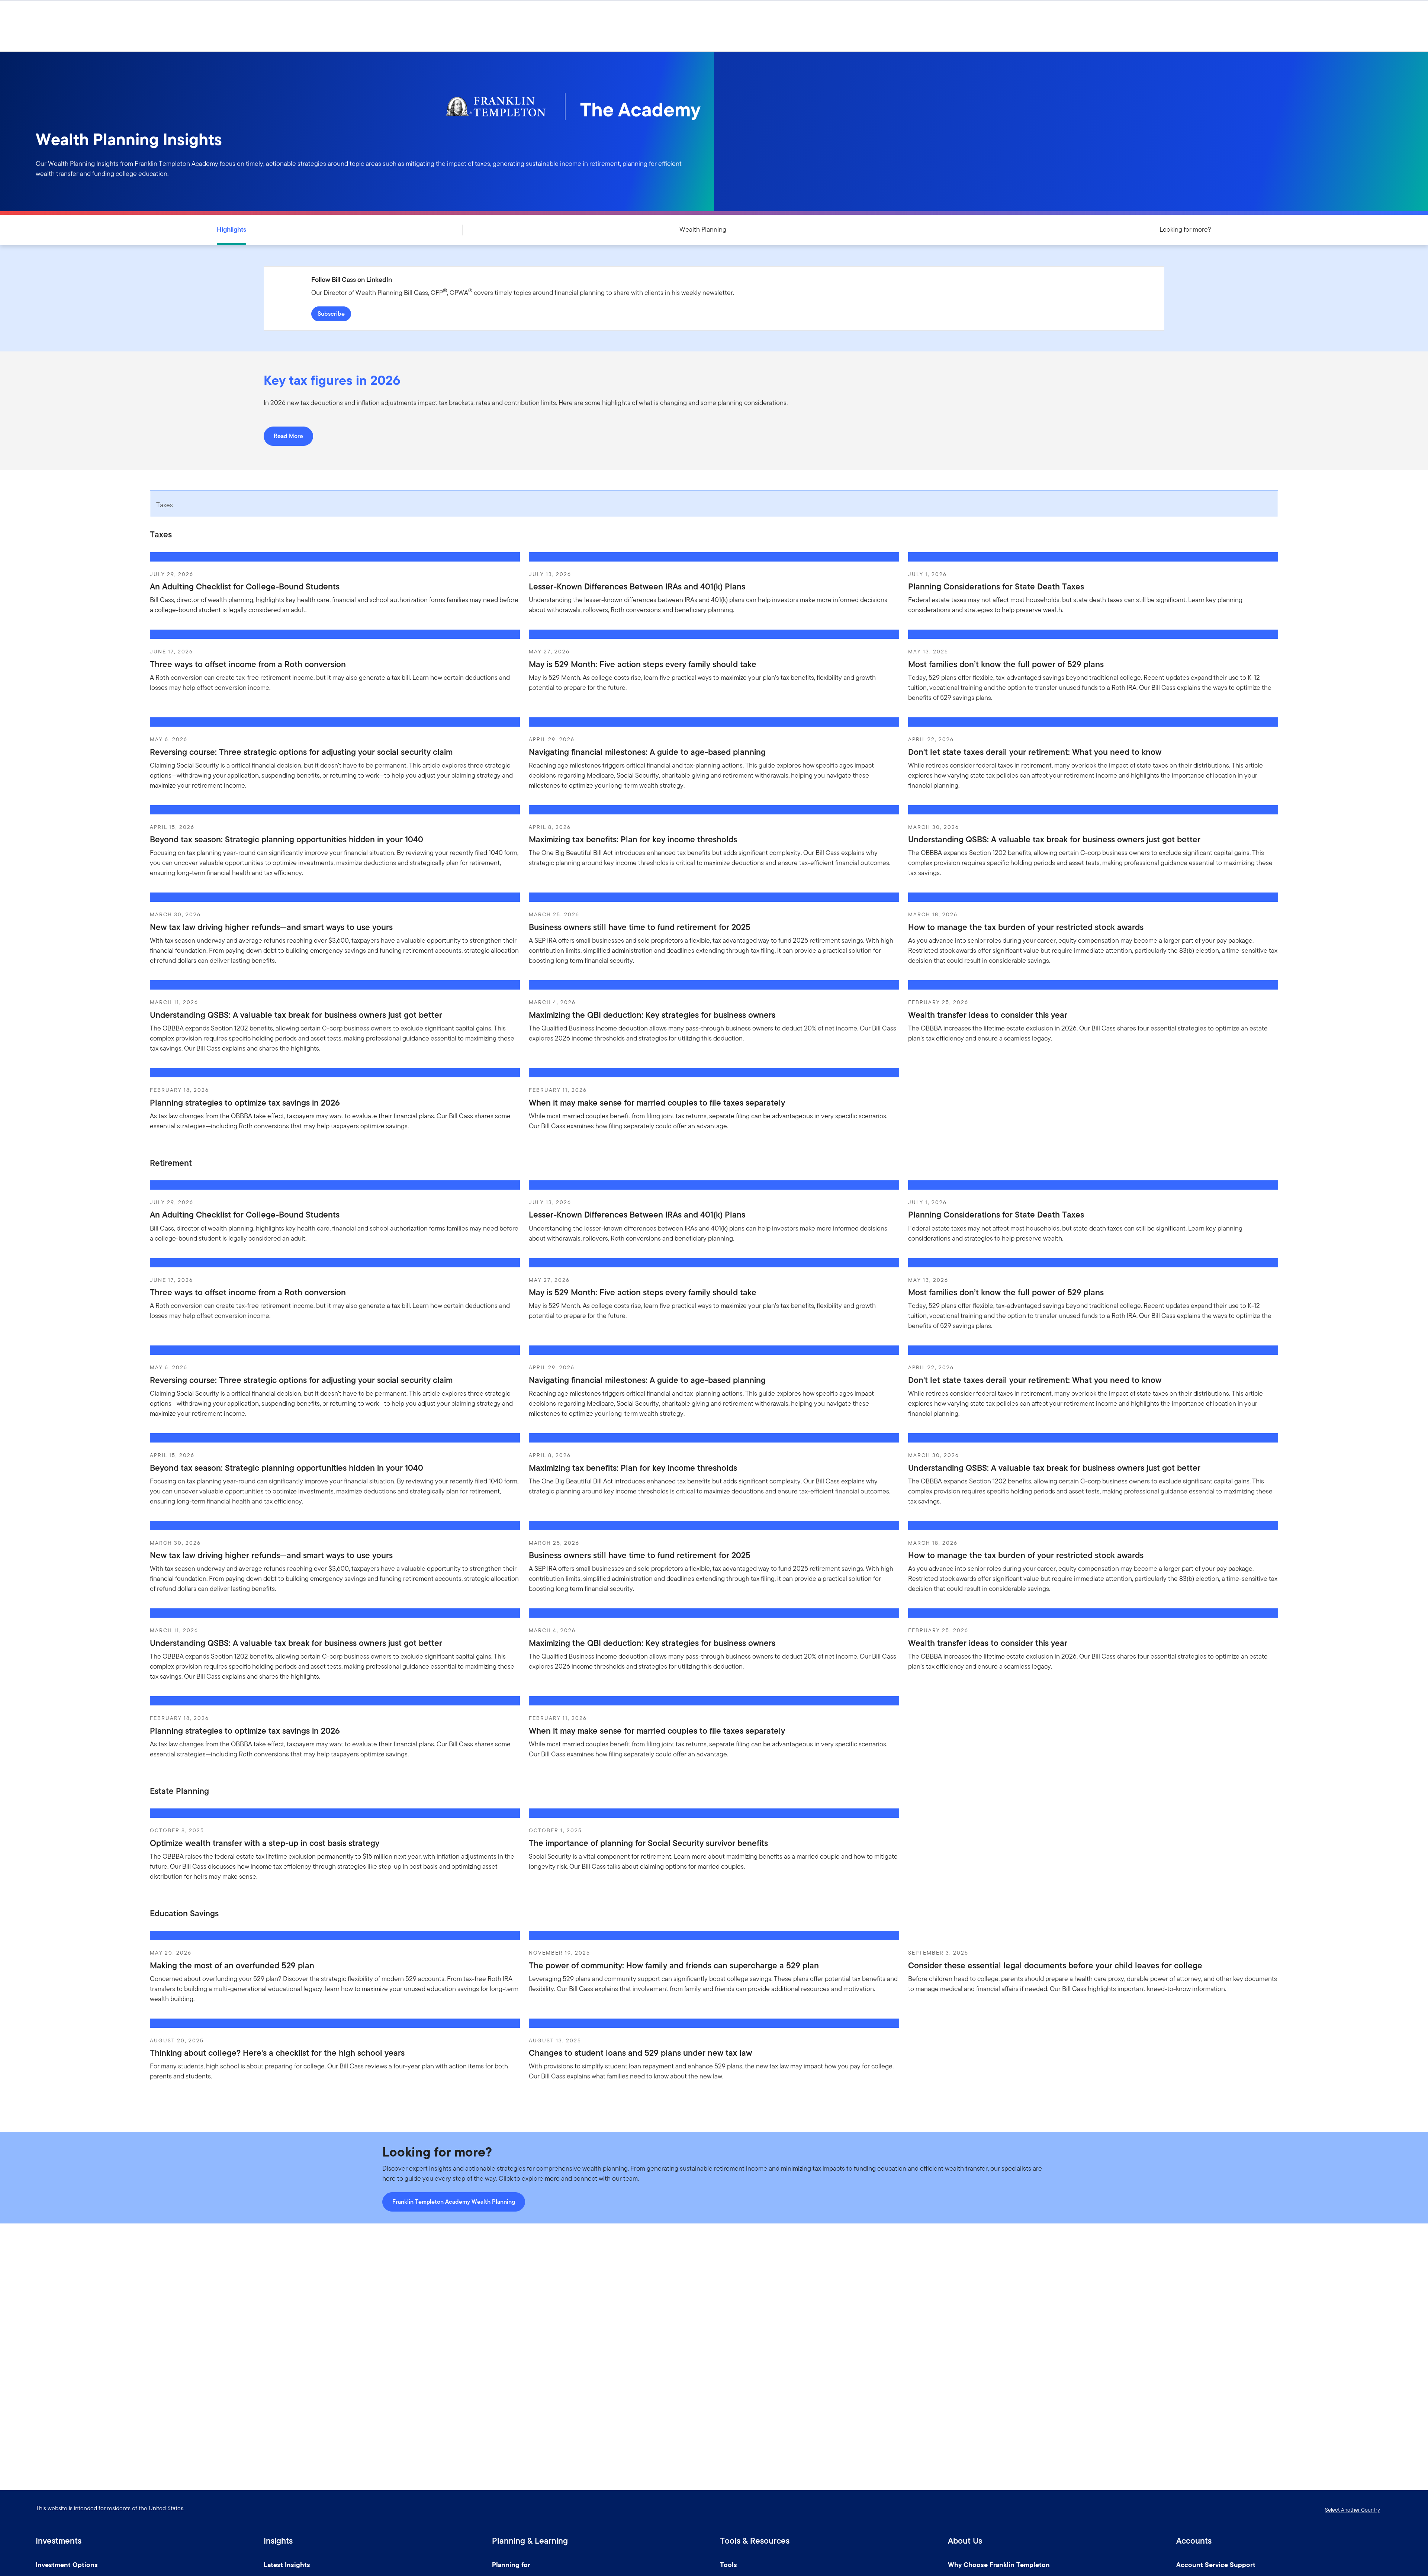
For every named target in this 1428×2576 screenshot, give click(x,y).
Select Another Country (1353, 2510)
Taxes (165, 505)
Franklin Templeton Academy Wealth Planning (454, 2202)
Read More (288, 436)
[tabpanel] (714, 837)
